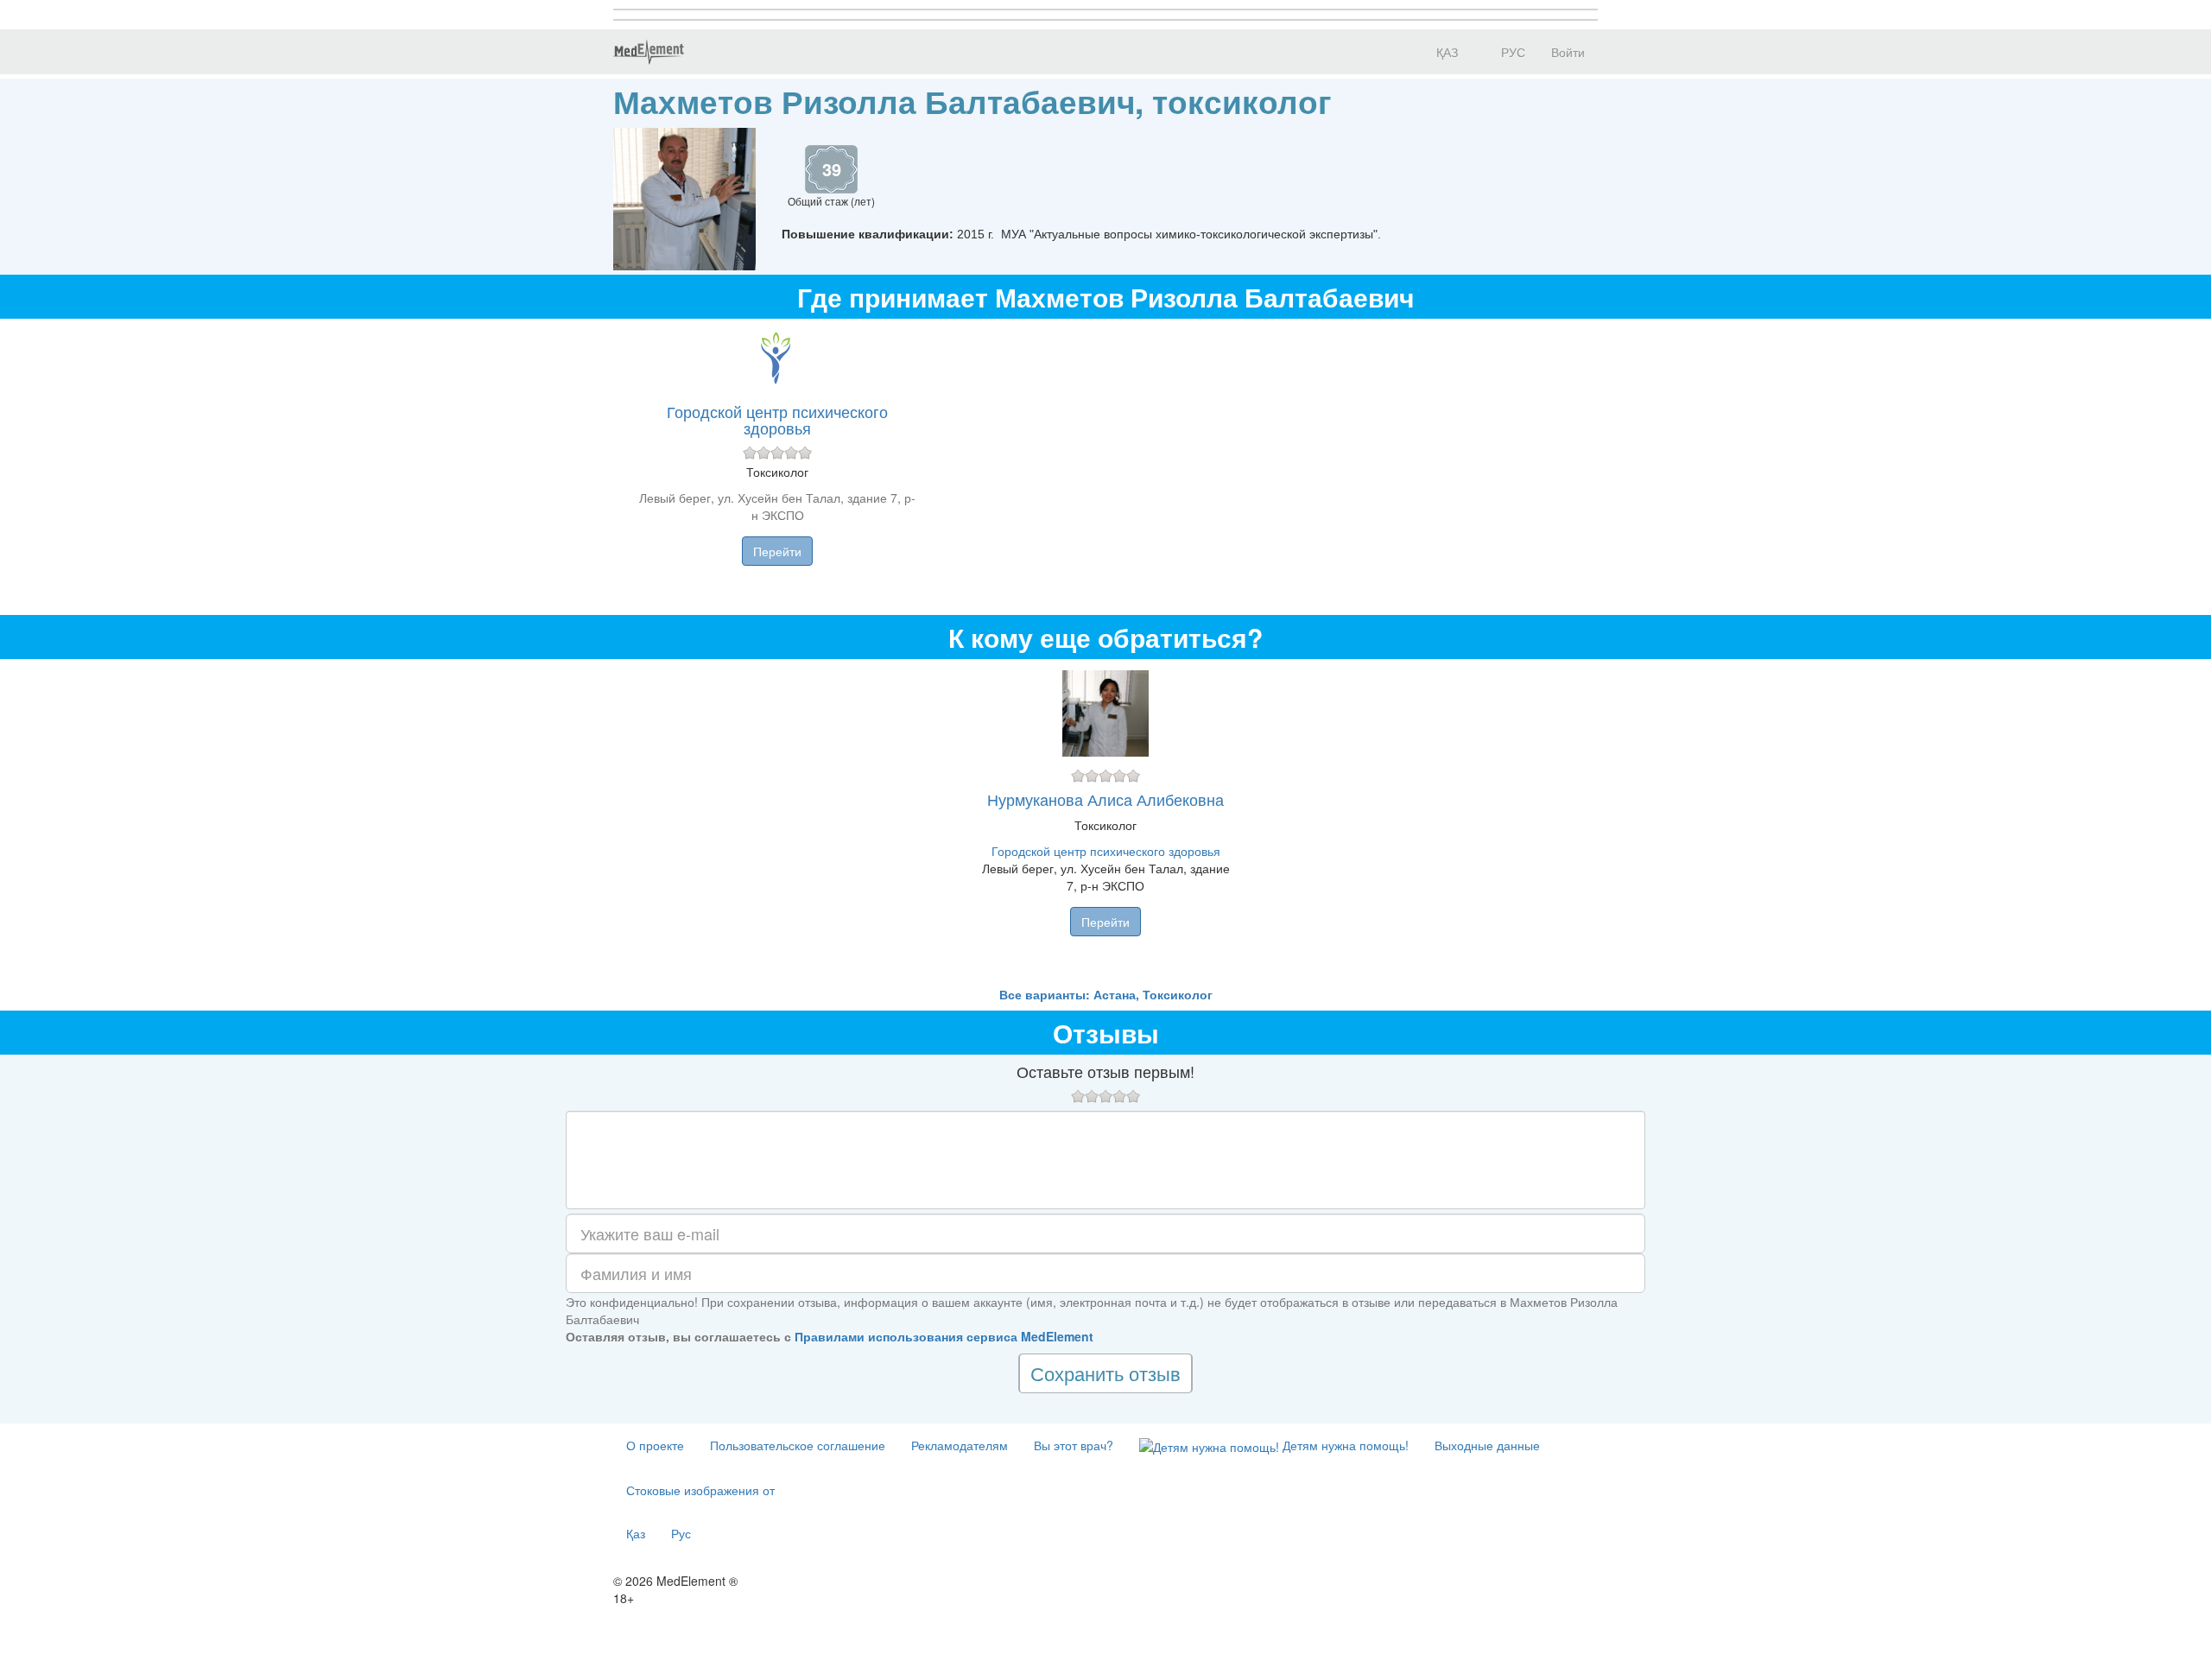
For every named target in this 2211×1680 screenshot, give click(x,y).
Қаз (636, 1533)
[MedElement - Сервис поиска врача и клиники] (649, 52)
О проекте (655, 1445)
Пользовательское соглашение (798, 1445)
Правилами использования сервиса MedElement (944, 1336)
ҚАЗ (1445, 52)
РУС (1511, 52)
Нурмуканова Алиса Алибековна (1105, 799)
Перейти (777, 551)
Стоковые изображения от (700, 1490)
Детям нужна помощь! (1344, 1445)
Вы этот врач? (1074, 1445)
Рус (681, 1533)
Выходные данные (1487, 1445)
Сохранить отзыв (1105, 1373)
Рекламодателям (960, 1445)
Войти (1568, 52)
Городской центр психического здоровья (777, 420)
